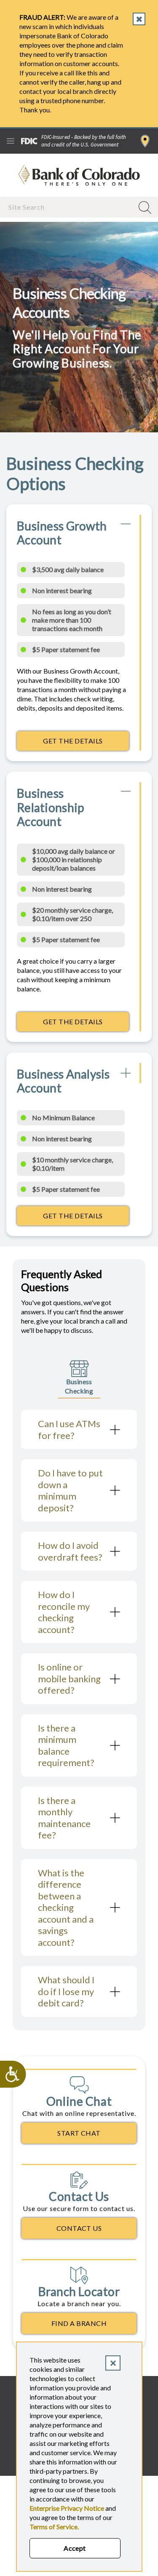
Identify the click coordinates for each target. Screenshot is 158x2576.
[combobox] (68, 207)
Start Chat (79, 2133)
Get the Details (86, 743)
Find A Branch (79, 2323)
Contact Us (79, 2228)
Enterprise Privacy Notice (67, 2508)
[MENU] (11, 141)
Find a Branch (145, 141)
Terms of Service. (54, 2527)
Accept (75, 2548)
